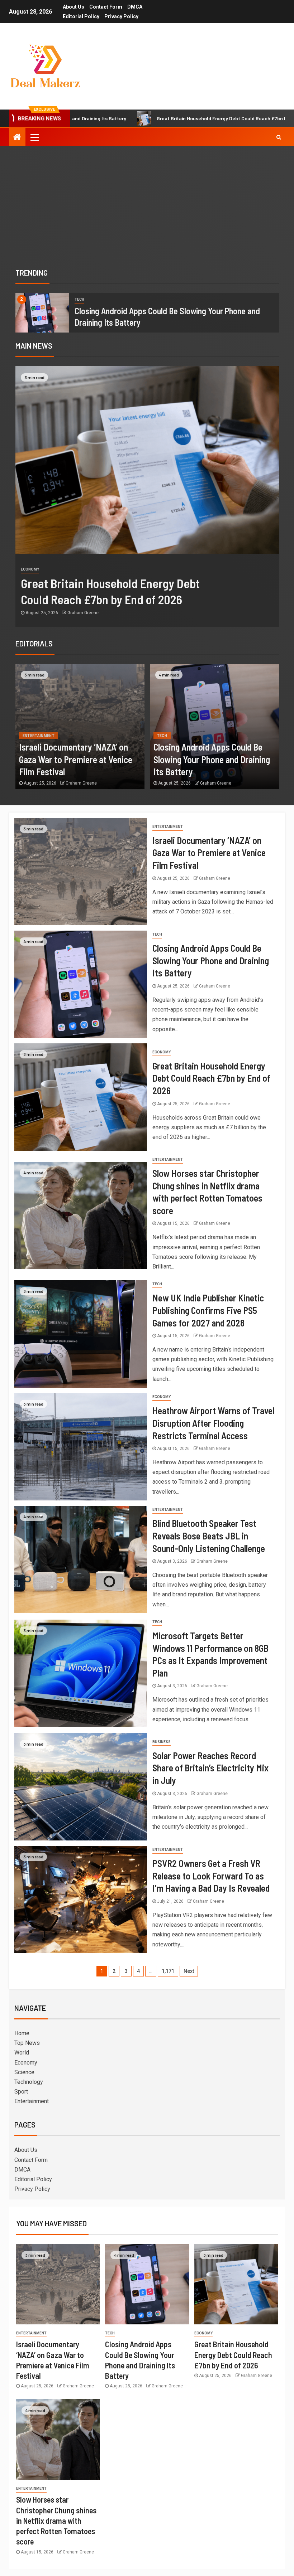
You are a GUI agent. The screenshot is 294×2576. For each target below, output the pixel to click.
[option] (147, 313)
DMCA (135, 7)
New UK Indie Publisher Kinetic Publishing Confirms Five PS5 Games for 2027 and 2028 (208, 1310)
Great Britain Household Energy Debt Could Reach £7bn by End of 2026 (138, 118)
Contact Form (106, 7)
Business (162, 1742)
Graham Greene (83, 613)
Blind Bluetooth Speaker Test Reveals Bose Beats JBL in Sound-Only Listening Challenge (209, 1536)
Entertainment (39, 736)
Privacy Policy (121, 16)
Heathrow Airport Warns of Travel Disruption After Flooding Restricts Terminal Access (213, 1423)
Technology (29, 2082)
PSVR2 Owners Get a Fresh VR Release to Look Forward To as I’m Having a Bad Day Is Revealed (211, 1876)
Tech (79, 299)
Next (189, 1971)
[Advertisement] (147, 206)
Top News (27, 2043)
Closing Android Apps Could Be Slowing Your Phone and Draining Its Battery (212, 759)
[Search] (279, 137)
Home (22, 2033)
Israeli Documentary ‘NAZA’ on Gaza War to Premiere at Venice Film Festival (76, 759)
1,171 (168, 1971)
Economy (30, 569)
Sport (21, 2092)
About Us (73, 7)
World (22, 2053)
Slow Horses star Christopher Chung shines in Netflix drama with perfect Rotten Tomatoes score (56, 2520)
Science (24, 2072)
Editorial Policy (81, 16)
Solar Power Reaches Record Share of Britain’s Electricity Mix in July (210, 1768)
